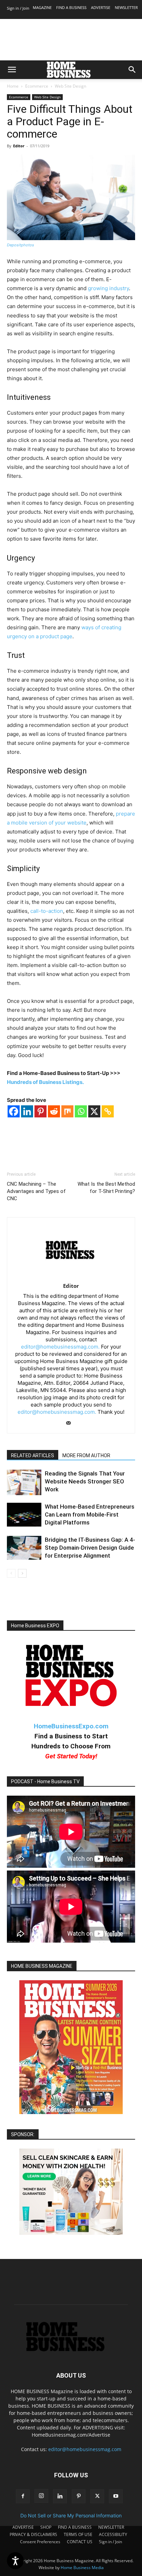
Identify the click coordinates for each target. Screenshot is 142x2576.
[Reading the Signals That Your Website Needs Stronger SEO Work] (24, 1482)
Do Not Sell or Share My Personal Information (71, 2515)
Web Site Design (70, 86)
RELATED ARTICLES (33, 1455)
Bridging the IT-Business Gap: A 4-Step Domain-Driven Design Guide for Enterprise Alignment (90, 1548)
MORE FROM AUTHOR (86, 1455)
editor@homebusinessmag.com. (60, 1347)
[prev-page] (11, 1573)
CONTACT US (80, 2542)
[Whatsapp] (81, 1111)
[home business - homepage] (71, 2350)
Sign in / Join (18, 8)
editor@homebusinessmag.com (85, 2449)
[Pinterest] (40, 1111)
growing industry (108, 288)
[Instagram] (41, 2496)
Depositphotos (21, 245)
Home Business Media (82, 2568)
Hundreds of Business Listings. (45, 1082)
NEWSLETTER (126, 7)
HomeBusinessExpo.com (71, 1726)
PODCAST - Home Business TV (45, 1782)
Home (13, 86)
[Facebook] (14, 1111)
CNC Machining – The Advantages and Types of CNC (36, 1191)
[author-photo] (71, 1276)
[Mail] (71, 1423)
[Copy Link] (108, 1111)
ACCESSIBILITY (113, 2534)
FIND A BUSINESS (71, 7)
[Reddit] (54, 1111)
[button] (12, 70)
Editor (19, 146)
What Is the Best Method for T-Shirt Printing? (106, 1188)
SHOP (46, 2527)
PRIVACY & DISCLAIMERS (33, 2534)
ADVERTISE (101, 7)
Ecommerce (37, 86)
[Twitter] (97, 2496)
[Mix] (67, 1111)
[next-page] (22, 1573)
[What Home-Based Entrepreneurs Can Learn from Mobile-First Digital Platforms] (24, 1515)
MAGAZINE (42, 7)
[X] (94, 1111)
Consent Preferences (40, 2542)
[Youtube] (116, 2496)
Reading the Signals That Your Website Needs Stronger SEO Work (85, 1481)
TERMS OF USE (78, 2534)
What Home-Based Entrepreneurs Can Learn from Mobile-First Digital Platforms (90, 1514)
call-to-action (47, 911)
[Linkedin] (27, 1111)
